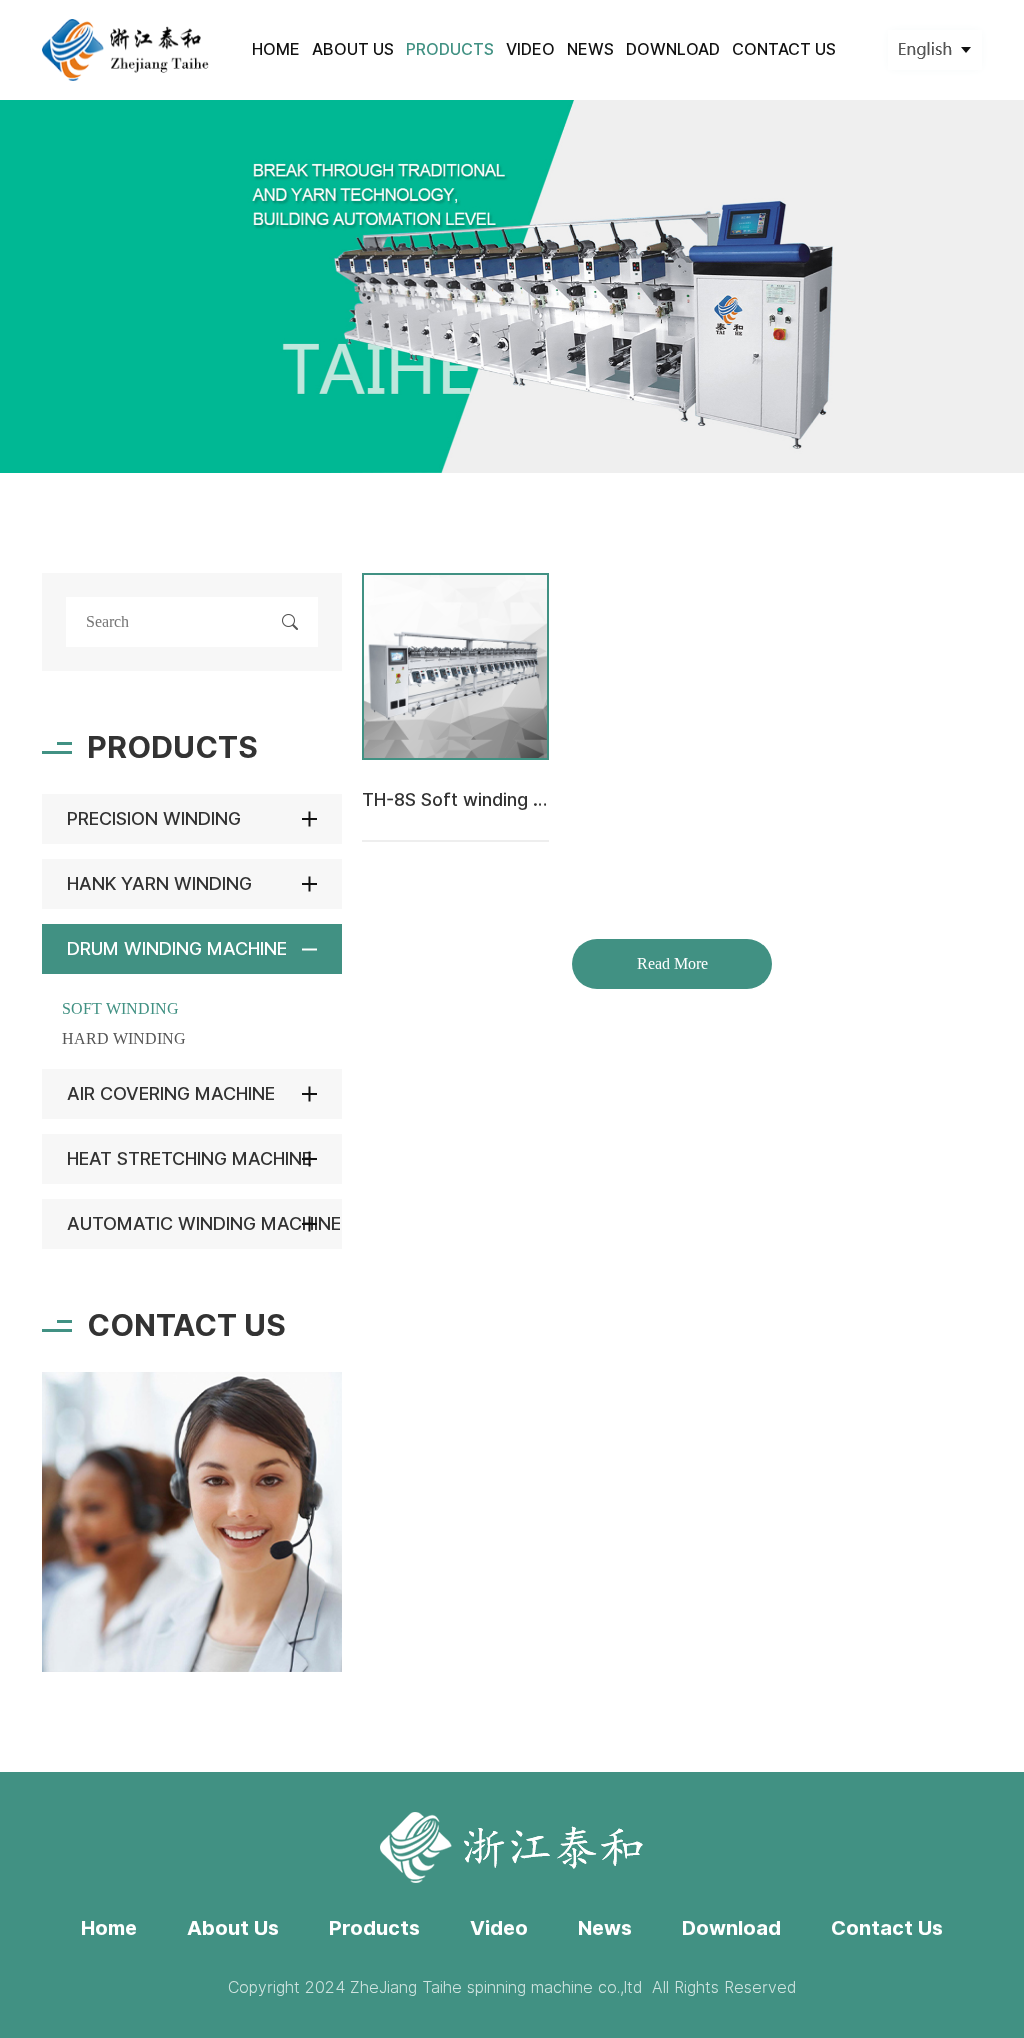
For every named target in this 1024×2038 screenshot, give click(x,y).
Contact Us (887, 1928)
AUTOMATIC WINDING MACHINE (204, 1223)
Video (499, 1928)
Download (731, 1928)
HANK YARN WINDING (159, 883)
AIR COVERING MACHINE (171, 1093)
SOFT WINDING (120, 1008)
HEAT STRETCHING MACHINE (189, 1158)
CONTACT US (784, 49)
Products (374, 1928)
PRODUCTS (450, 49)
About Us (233, 1928)
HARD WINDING (124, 1038)
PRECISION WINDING (154, 818)
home (276, 49)
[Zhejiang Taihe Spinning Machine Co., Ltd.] (126, 49)
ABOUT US (353, 49)
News (605, 1928)
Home (109, 1928)
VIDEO (530, 49)
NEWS (590, 49)
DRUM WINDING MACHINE (177, 948)
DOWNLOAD (673, 49)
